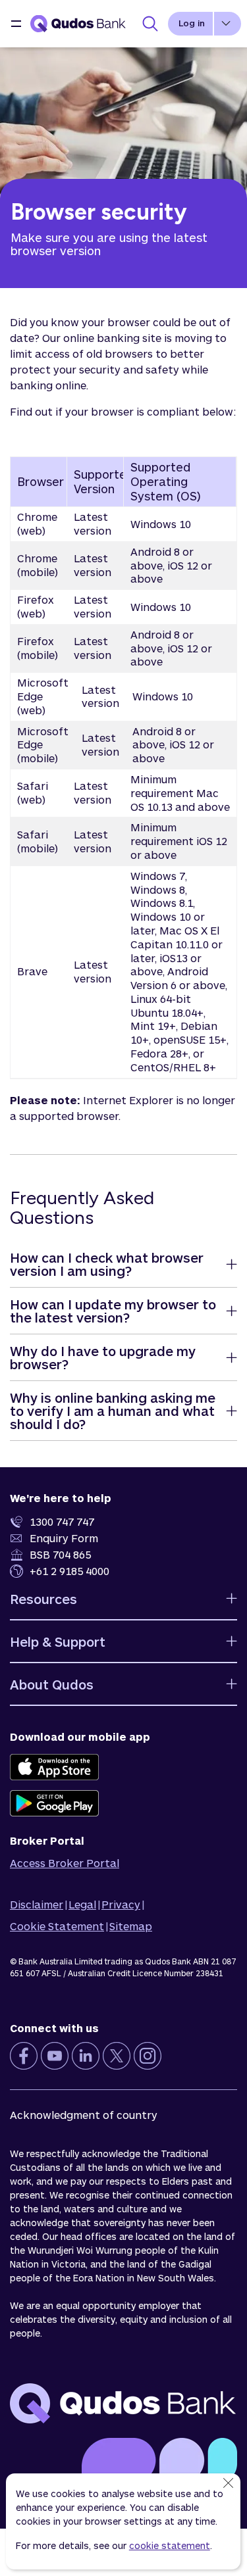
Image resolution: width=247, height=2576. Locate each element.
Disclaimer (37, 1904)
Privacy (121, 1904)
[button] (16, 24)
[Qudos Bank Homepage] (78, 24)
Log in (192, 23)
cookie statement (170, 2545)
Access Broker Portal (65, 1863)
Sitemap (131, 1926)
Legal (82, 1904)
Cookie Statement (57, 1926)
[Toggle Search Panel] (150, 24)
